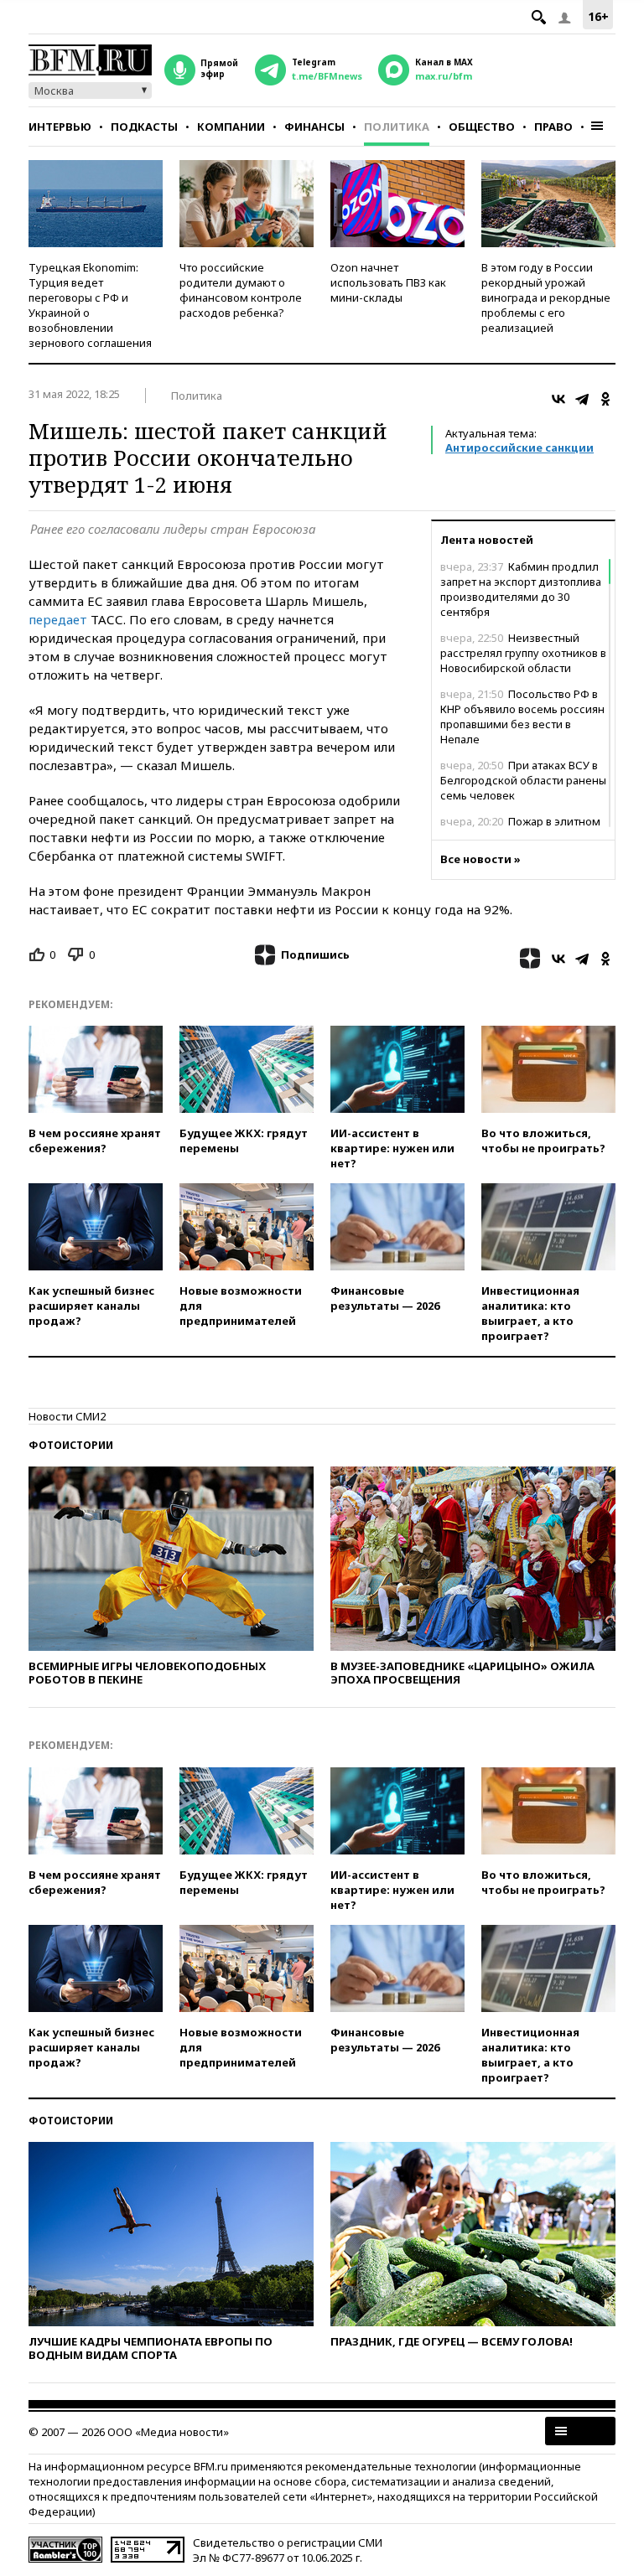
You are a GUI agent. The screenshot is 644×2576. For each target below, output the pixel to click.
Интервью (60, 127)
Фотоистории (71, 1445)
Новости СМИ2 (67, 1416)
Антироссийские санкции (519, 447)
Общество (482, 127)
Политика (397, 127)
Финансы (314, 127)
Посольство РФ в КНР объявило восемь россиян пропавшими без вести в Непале (522, 716)
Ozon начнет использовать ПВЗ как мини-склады (388, 282)
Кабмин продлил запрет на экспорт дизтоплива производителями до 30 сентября (521, 589)
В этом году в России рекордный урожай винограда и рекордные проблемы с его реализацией (546, 297)
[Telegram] (582, 399)
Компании (231, 127)
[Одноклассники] (605, 399)
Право (553, 127)
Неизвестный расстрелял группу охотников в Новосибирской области (523, 653)
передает (58, 619)
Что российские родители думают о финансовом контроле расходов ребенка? (241, 290)
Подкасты (144, 127)
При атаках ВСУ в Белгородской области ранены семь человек (523, 780)
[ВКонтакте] (558, 399)
